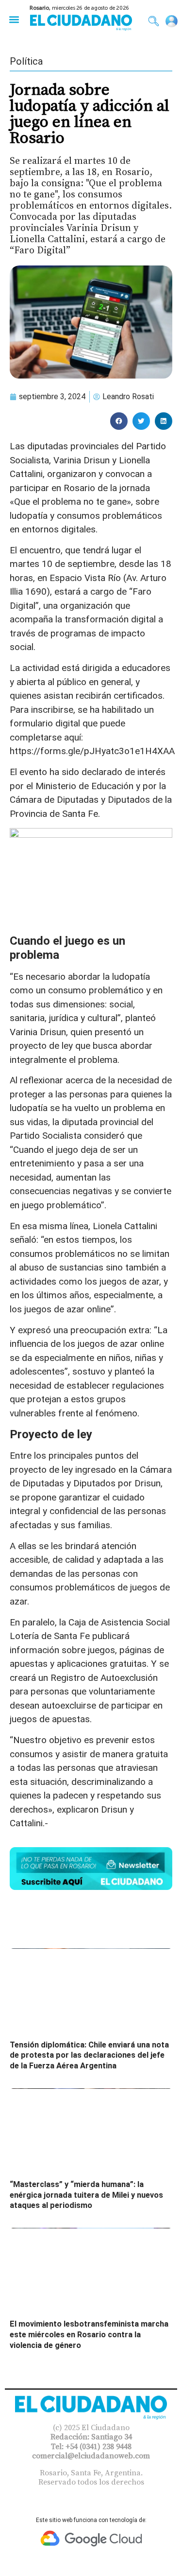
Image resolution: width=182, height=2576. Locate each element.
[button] (14, 19)
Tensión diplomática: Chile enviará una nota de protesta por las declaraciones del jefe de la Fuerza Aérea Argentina (89, 2055)
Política (26, 61)
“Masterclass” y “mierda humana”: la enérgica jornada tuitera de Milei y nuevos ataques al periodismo (86, 2195)
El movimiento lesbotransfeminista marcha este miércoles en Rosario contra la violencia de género (89, 2334)
